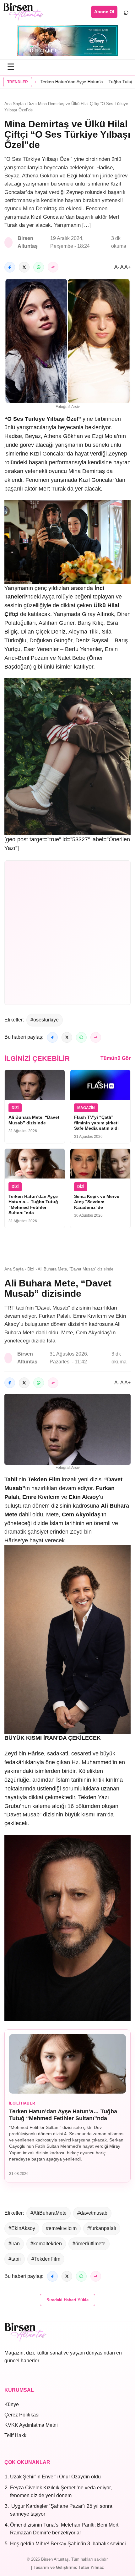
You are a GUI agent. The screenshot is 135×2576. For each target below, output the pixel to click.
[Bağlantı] (53, 267)
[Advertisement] (67, 933)
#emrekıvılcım (61, 2228)
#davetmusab (92, 2213)
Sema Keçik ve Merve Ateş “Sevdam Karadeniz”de (97, 1202)
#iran (14, 2244)
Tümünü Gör (116, 1058)
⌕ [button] (126, 12)
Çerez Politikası (22, 2415)
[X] (24, 267)
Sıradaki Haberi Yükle (67, 2300)
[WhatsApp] (39, 267)
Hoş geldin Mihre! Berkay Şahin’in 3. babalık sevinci (68, 2544)
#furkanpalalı (102, 2228)
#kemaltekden (46, 2244)
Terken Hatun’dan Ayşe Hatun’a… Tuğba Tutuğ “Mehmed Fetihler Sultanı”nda (33, 1205)
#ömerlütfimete (89, 2244)
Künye (12, 2404)
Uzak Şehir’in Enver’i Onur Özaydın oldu (55, 2477)
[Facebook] (10, 267)
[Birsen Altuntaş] (24, 12)
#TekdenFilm (46, 2259)
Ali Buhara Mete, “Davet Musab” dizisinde (34, 1120)
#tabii (15, 2259)
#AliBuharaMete (49, 2213)
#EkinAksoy (22, 2228)
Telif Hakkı (16, 2435)
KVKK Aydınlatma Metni (31, 2425)
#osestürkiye (45, 1020)
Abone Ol (104, 12)
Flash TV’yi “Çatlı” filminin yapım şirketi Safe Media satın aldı (96, 1123)
